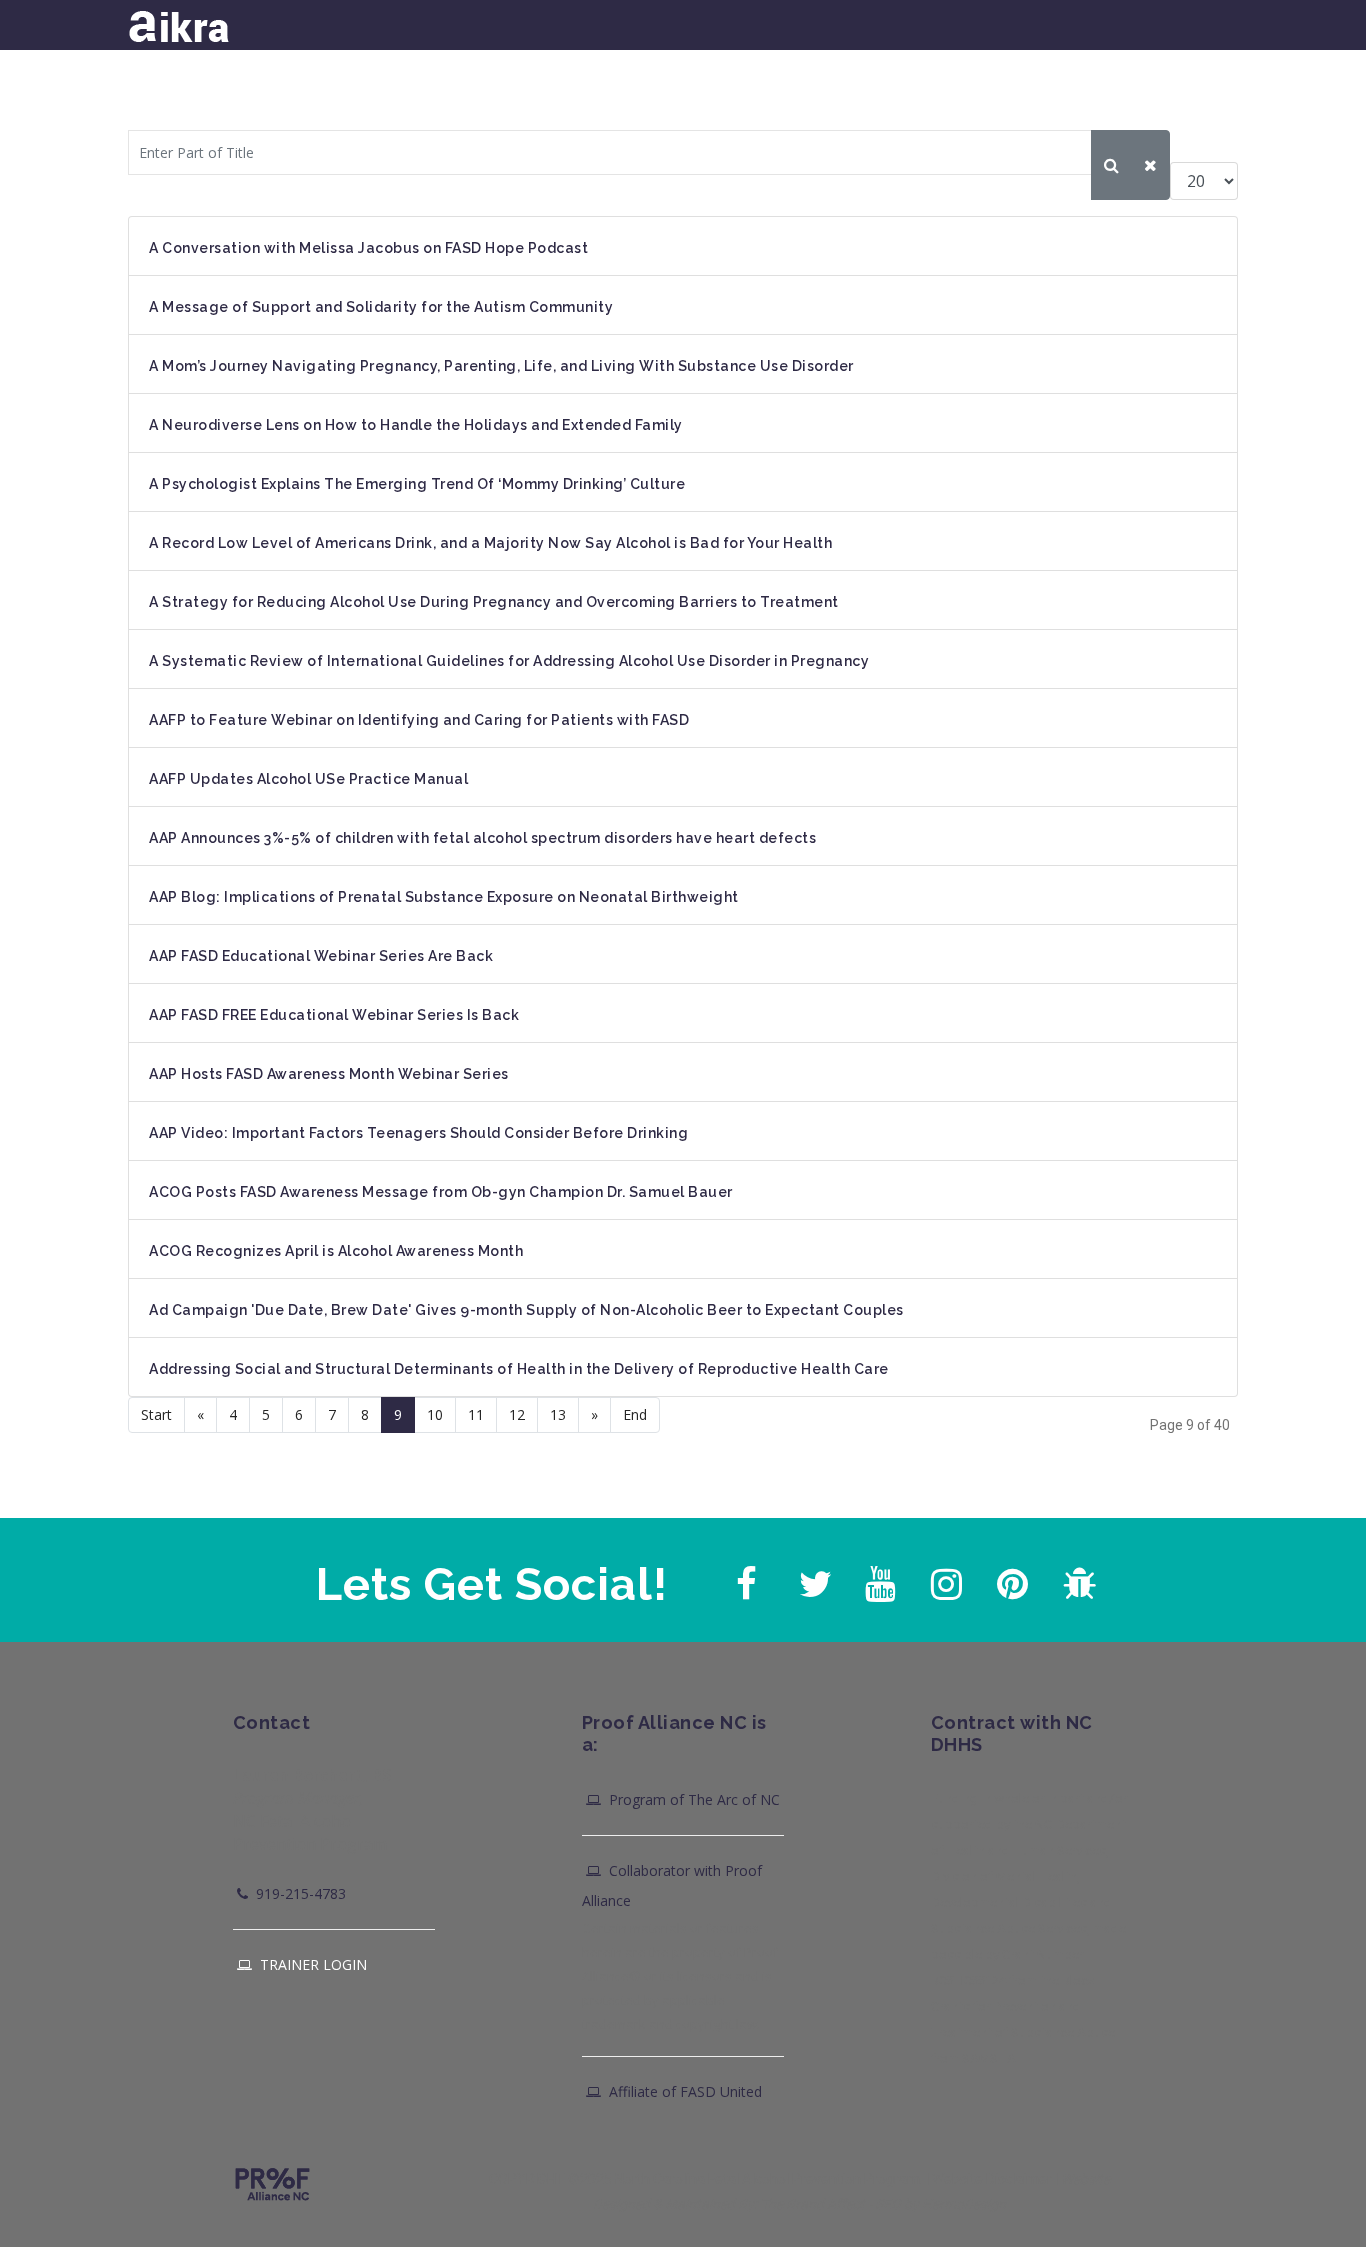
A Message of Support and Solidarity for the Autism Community (381, 307)
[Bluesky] (1076, 1579)
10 (435, 1414)
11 (476, 1414)
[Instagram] (944, 1579)
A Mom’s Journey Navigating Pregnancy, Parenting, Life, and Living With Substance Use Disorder (501, 366)
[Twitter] (812, 1579)
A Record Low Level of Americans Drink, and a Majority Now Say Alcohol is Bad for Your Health (490, 543)
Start (156, 1414)
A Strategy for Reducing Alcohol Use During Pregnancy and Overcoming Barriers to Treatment (494, 602)
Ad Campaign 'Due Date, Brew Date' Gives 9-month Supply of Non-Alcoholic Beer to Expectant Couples (526, 1310)
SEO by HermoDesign (940, 2204)
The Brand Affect (812, 2204)
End (635, 1414)
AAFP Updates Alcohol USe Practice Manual (308, 779)
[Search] (1111, 165)
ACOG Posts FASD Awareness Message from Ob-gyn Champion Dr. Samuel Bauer (441, 1192)
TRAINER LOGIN (311, 1964)
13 (558, 1414)
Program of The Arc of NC (692, 1799)
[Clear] (1150, 165)
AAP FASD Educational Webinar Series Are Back (321, 956)
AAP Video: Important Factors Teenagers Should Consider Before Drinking (418, 1133)
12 (517, 1414)
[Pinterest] (1010, 1579)
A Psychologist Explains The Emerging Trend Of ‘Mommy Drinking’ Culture (417, 484)
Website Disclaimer (992, 2179)
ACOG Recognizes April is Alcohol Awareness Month (336, 1251)
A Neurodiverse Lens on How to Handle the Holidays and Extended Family (416, 425)
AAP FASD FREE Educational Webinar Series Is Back (334, 1015)
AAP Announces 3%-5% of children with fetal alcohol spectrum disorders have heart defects (482, 838)
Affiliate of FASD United (683, 2091)
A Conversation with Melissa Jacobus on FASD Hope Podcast (368, 248)
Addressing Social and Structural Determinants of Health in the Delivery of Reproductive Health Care (519, 1369)
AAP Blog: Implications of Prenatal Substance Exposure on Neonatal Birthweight (444, 897)
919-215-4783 (299, 1893)
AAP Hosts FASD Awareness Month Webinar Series (329, 1074)
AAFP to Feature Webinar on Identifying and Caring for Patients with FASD (419, 720)
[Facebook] (746, 1579)
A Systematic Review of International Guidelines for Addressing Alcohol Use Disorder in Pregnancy (509, 661)
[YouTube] (878, 1579)
